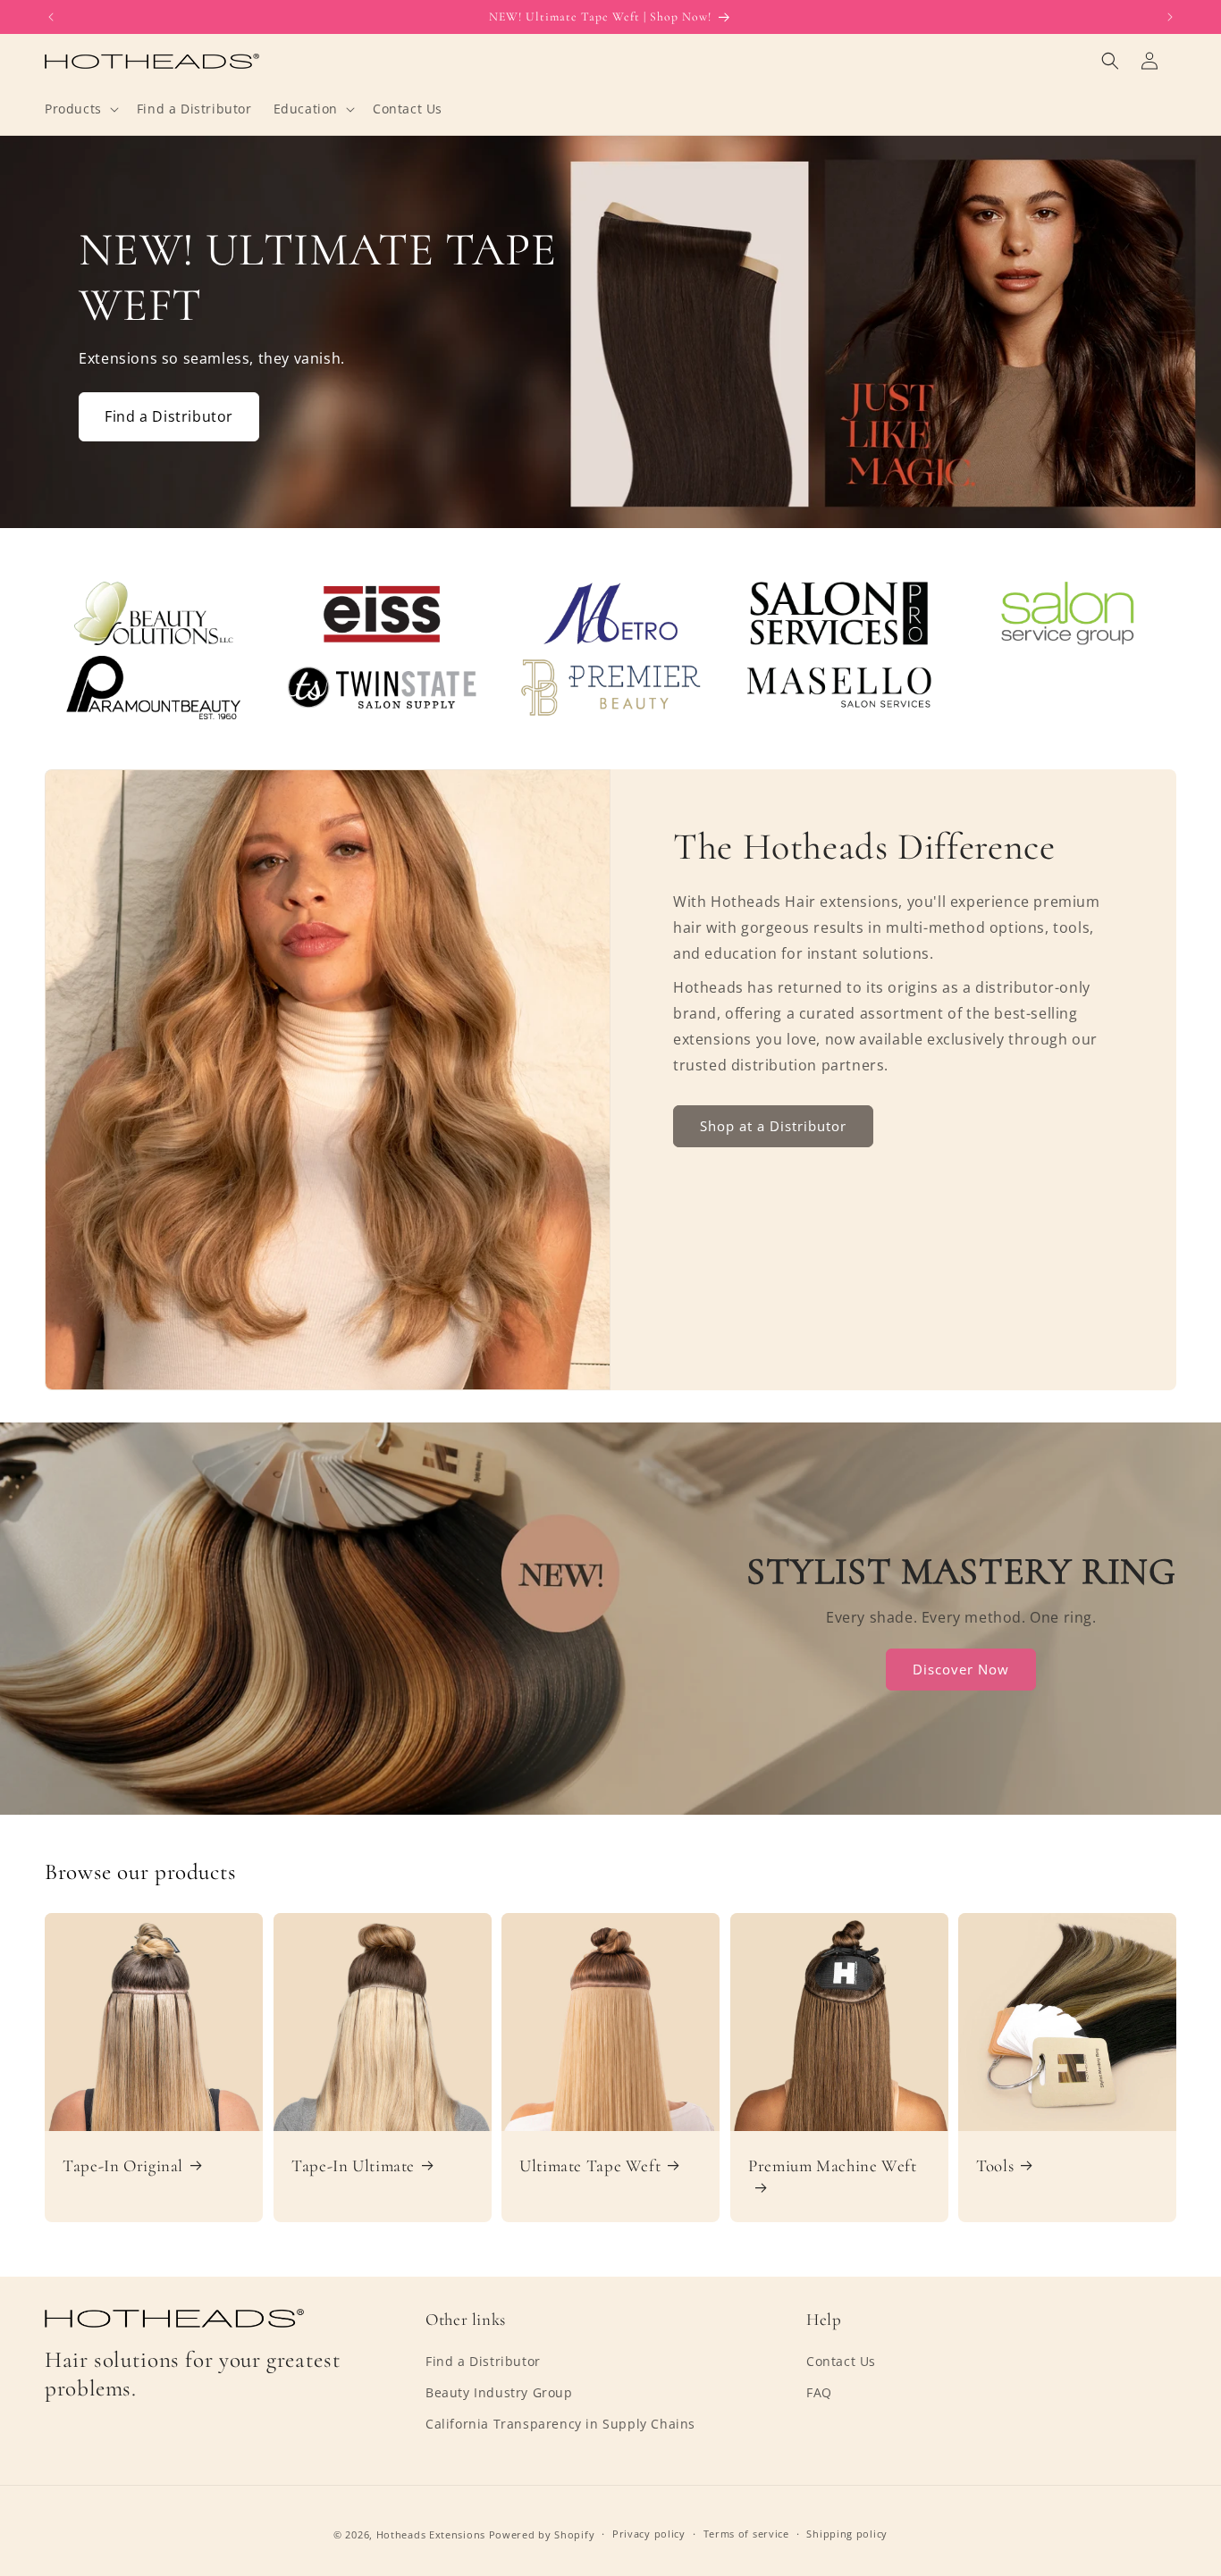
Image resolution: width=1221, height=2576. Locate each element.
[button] (80, 109)
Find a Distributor (169, 416)
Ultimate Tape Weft (590, 2166)
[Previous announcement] (51, 17)
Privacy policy (649, 2534)
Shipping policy (847, 2534)
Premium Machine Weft (833, 2166)
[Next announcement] (1170, 17)
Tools (995, 2166)
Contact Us (841, 2361)
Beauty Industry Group (499, 2392)
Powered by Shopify (542, 2534)
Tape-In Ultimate (353, 2166)
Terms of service (746, 2534)
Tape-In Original (123, 2166)
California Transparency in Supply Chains (560, 2424)
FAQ (819, 2392)
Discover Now (962, 1669)
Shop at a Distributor (773, 1126)
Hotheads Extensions (431, 2534)
